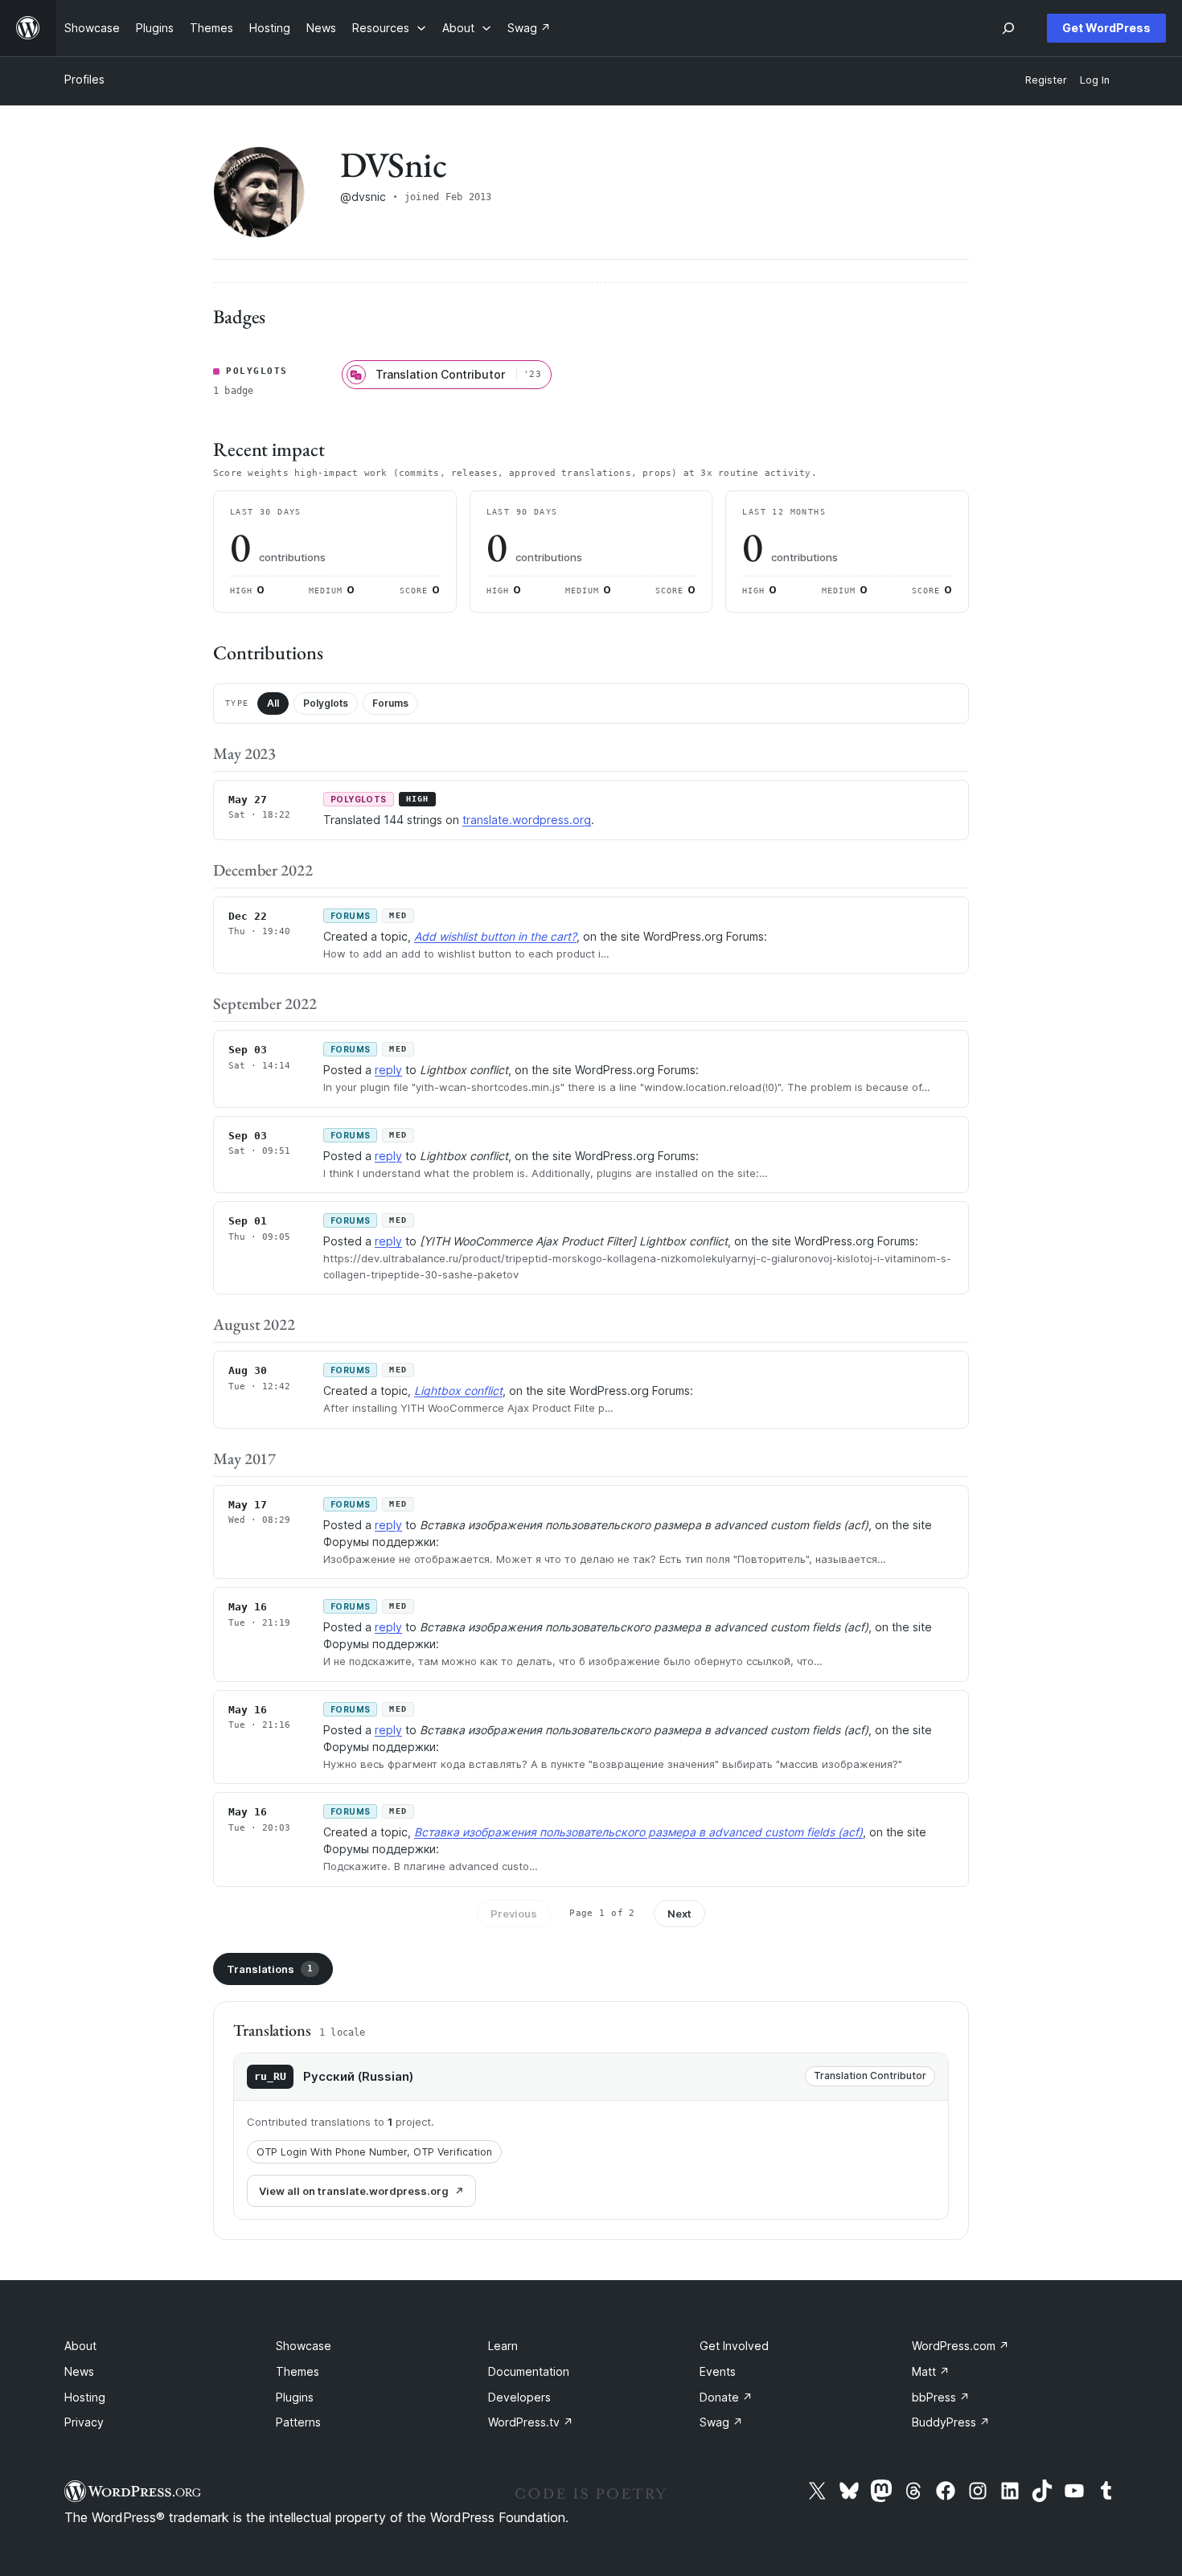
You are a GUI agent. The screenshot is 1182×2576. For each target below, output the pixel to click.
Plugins (295, 2397)
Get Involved (734, 2346)
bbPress (941, 2397)
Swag (721, 2422)
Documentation (529, 2371)
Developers (519, 2397)
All (273, 703)
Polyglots (326, 703)
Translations (270, 1969)
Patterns (298, 2422)
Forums (390, 703)
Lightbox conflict (458, 1391)
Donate (726, 2397)
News (79, 2371)
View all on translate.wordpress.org (354, 2191)
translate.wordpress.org (527, 820)
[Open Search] (1008, 28)
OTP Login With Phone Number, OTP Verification (374, 2152)
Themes (298, 2371)
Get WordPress (1106, 28)
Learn (503, 2346)
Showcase (304, 2346)
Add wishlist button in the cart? (495, 936)
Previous (514, 1914)
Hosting (85, 2397)
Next (679, 1914)
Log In (1095, 80)
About (80, 2346)
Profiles (84, 79)
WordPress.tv (531, 2422)
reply (388, 1070)
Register (1046, 80)
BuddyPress (951, 2422)
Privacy (84, 2422)
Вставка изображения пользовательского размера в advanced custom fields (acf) (638, 1832)
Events (718, 2371)
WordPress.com (960, 2346)
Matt (931, 2371)
